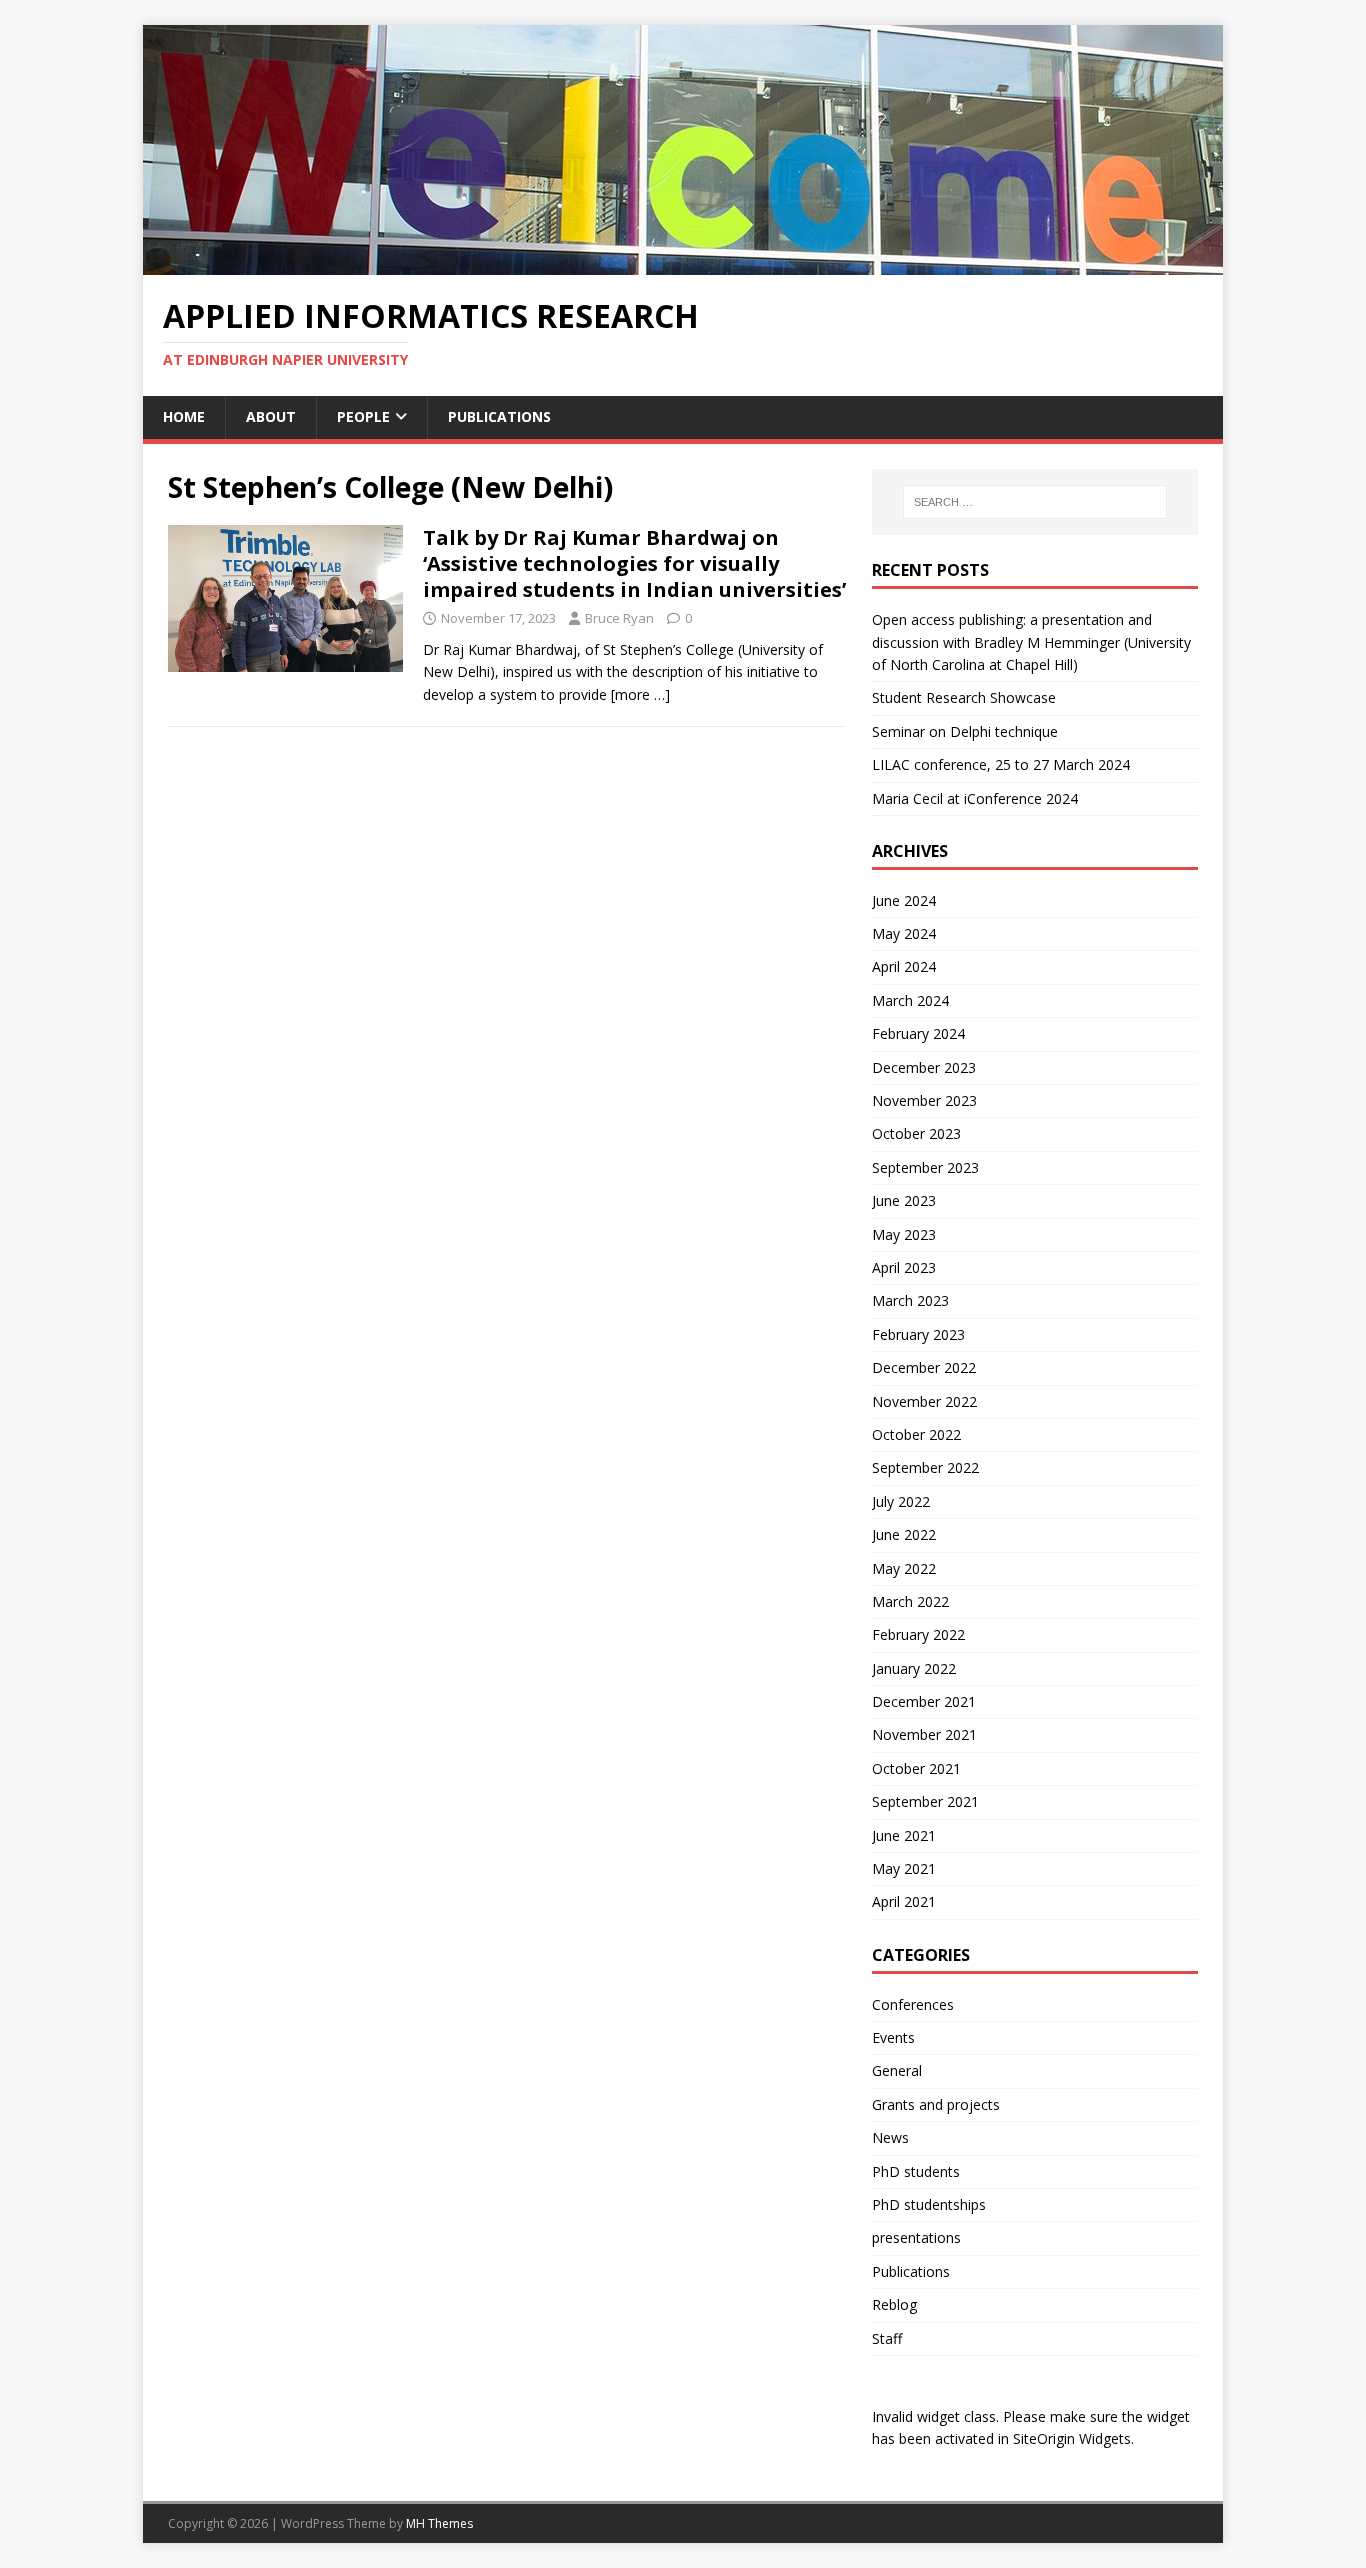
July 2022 (901, 1501)
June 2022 (904, 1534)
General (897, 2070)
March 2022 (910, 1601)
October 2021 (916, 1768)
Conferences (913, 2004)
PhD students (916, 2171)
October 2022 (916, 1434)
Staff (887, 2338)
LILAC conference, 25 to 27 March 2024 (1001, 764)
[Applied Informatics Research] (683, 263)
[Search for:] (1035, 502)
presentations (916, 2237)
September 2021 (925, 1801)
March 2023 (910, 1300)
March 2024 (910, 1000)
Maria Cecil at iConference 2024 (975, 798)
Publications (499, 416)
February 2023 (918, 1334)
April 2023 (904, 1267)
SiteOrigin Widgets (1072, 2438)
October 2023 (916, 1133)
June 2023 (904, 1200)
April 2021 (904, 1901)
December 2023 (924, 1067)
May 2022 (904, 1568)
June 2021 (904, 1835)
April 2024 (904, 966)
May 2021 (904, 1868)
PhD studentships (929, 2204)
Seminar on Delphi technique (965, 731)
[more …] (640, 694)
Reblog (894, 2304)
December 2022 (924, 1367)
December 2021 (924, 1701)
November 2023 (924, 1100)
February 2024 (918, 1033)
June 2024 (904, 900)
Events (893, 2037)
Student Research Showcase (966, 697)
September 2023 (925, 1167)
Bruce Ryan (619, 618)
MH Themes (439, 2523)
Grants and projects (936, 2104)
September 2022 (925, 1467)
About (271, 416)
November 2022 (924, 1401)
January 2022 (914, 1668)
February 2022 (918, 1634)
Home (184, 416)
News (890, 2137)
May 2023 (904, 1234)
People (363, 416)
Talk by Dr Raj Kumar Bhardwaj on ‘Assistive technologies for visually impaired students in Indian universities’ (634, 563)
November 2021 (924, 1734)
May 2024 (904, 933)
